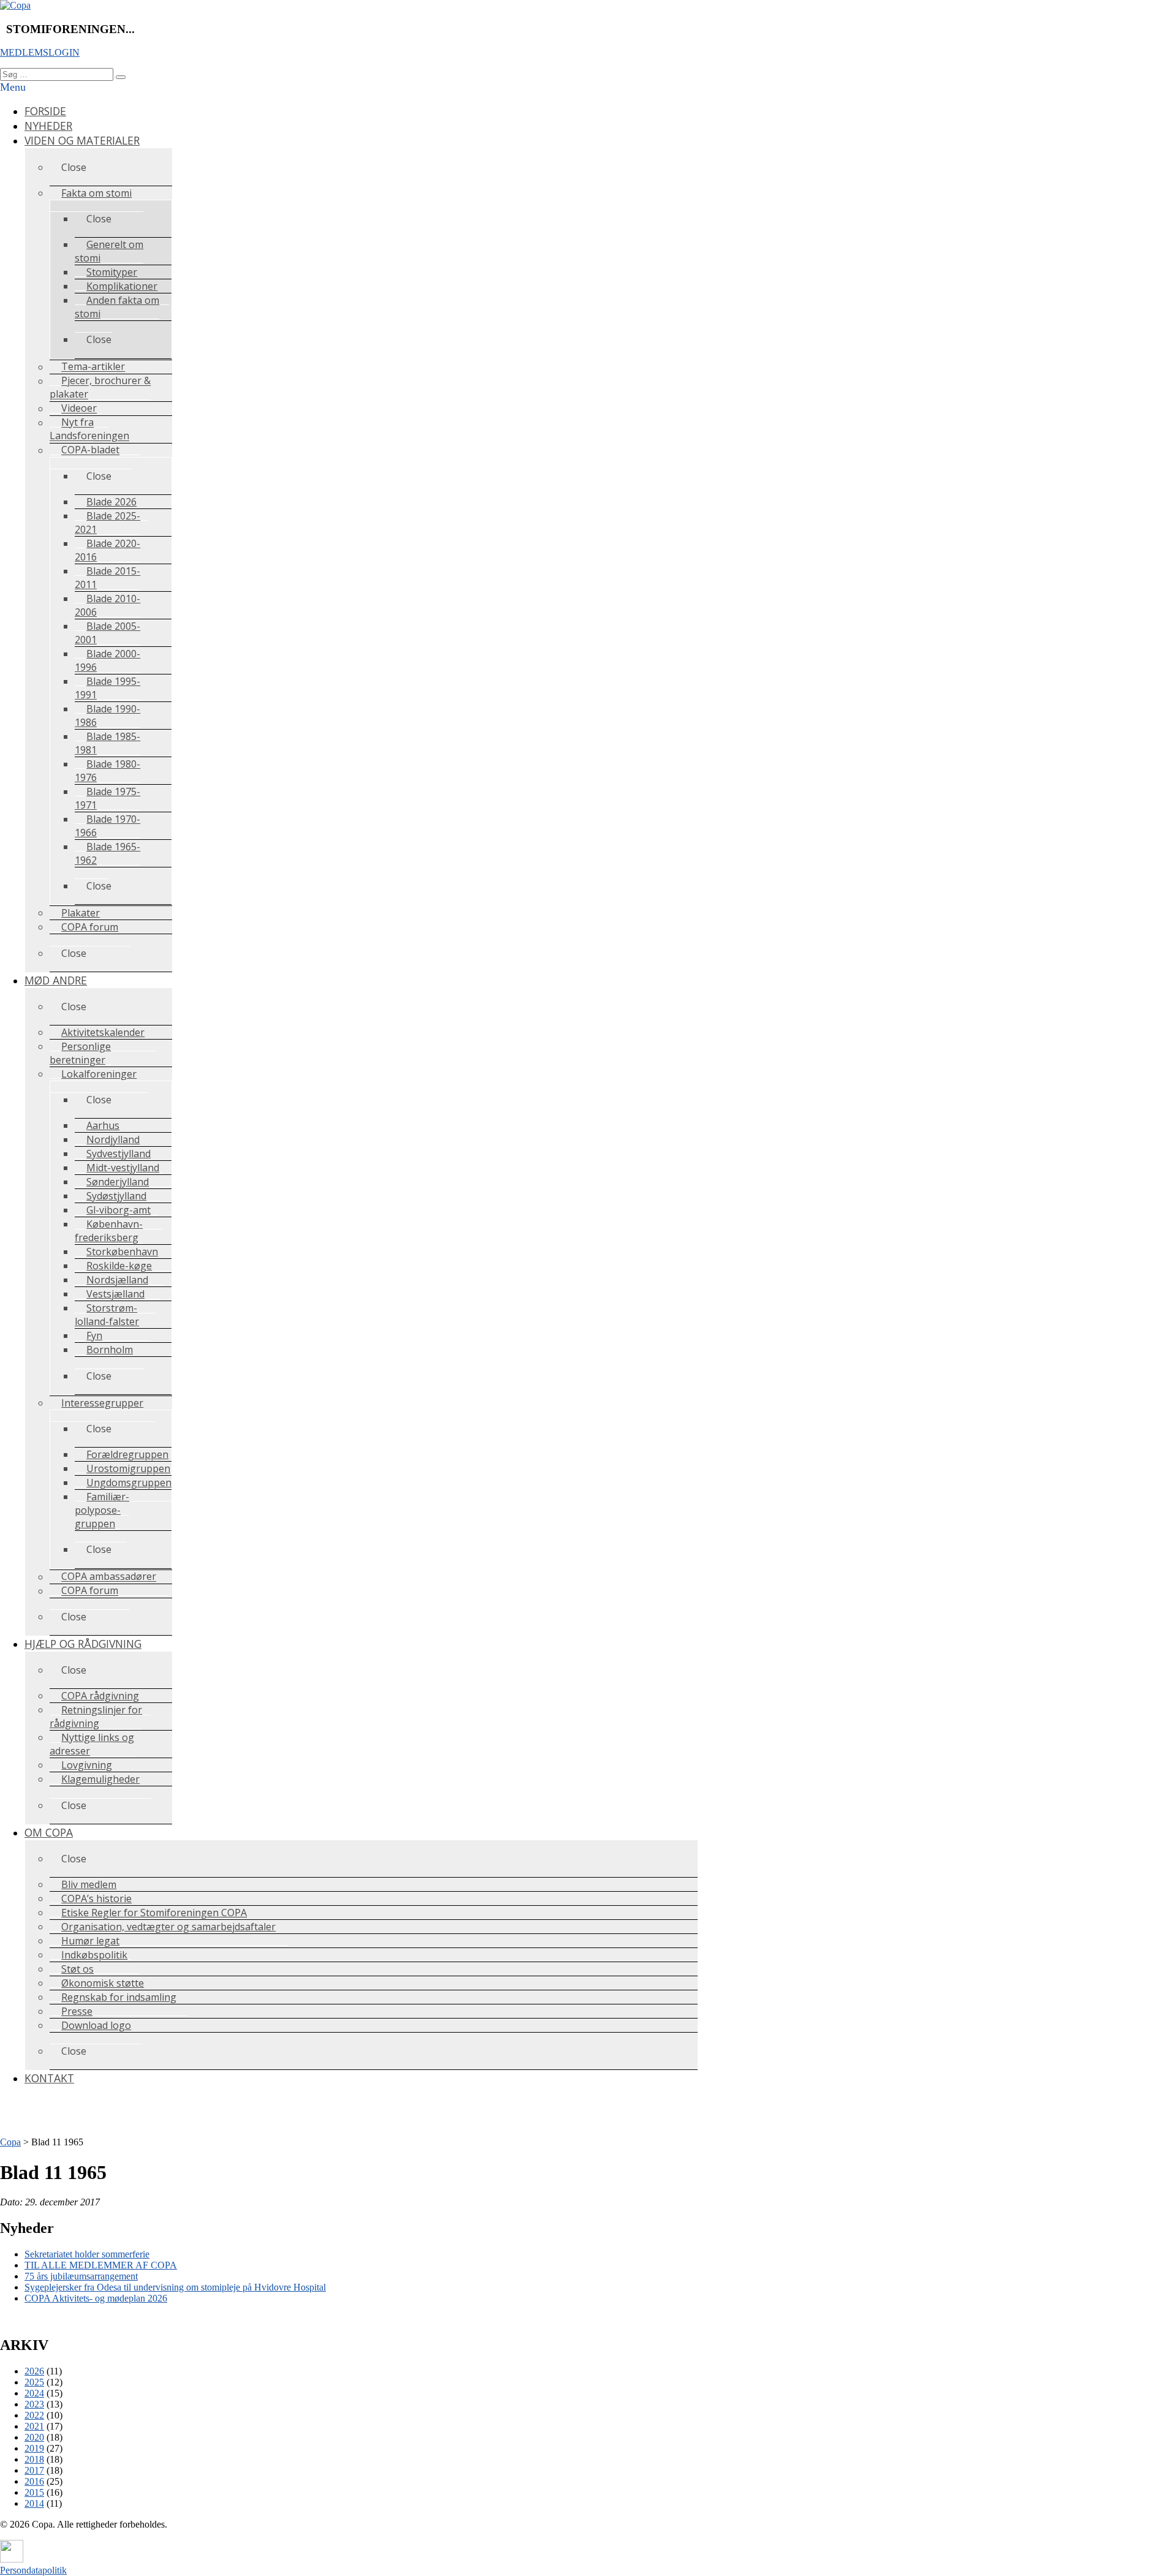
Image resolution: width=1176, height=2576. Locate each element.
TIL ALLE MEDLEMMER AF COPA (101, 2265)
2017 (34, 2470)
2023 (34, 2404)
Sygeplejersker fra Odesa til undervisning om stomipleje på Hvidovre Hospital (175, 2287)
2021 (34, 2426)
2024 (34, 2393)
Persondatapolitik (33, 2570)
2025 (34, 2382)
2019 (34, 2448)
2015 (34, 2492)
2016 (34, 2481)
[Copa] (15, 5)
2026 (34, 2371)
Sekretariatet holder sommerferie (87, 2254)
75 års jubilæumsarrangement (81, 2276)
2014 (34, 2503)
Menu (13, 87)
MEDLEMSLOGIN (40, 52)
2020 (34, 2437)
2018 (34, 2459)
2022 (34, 2415)
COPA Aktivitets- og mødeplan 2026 (96, 2298)
